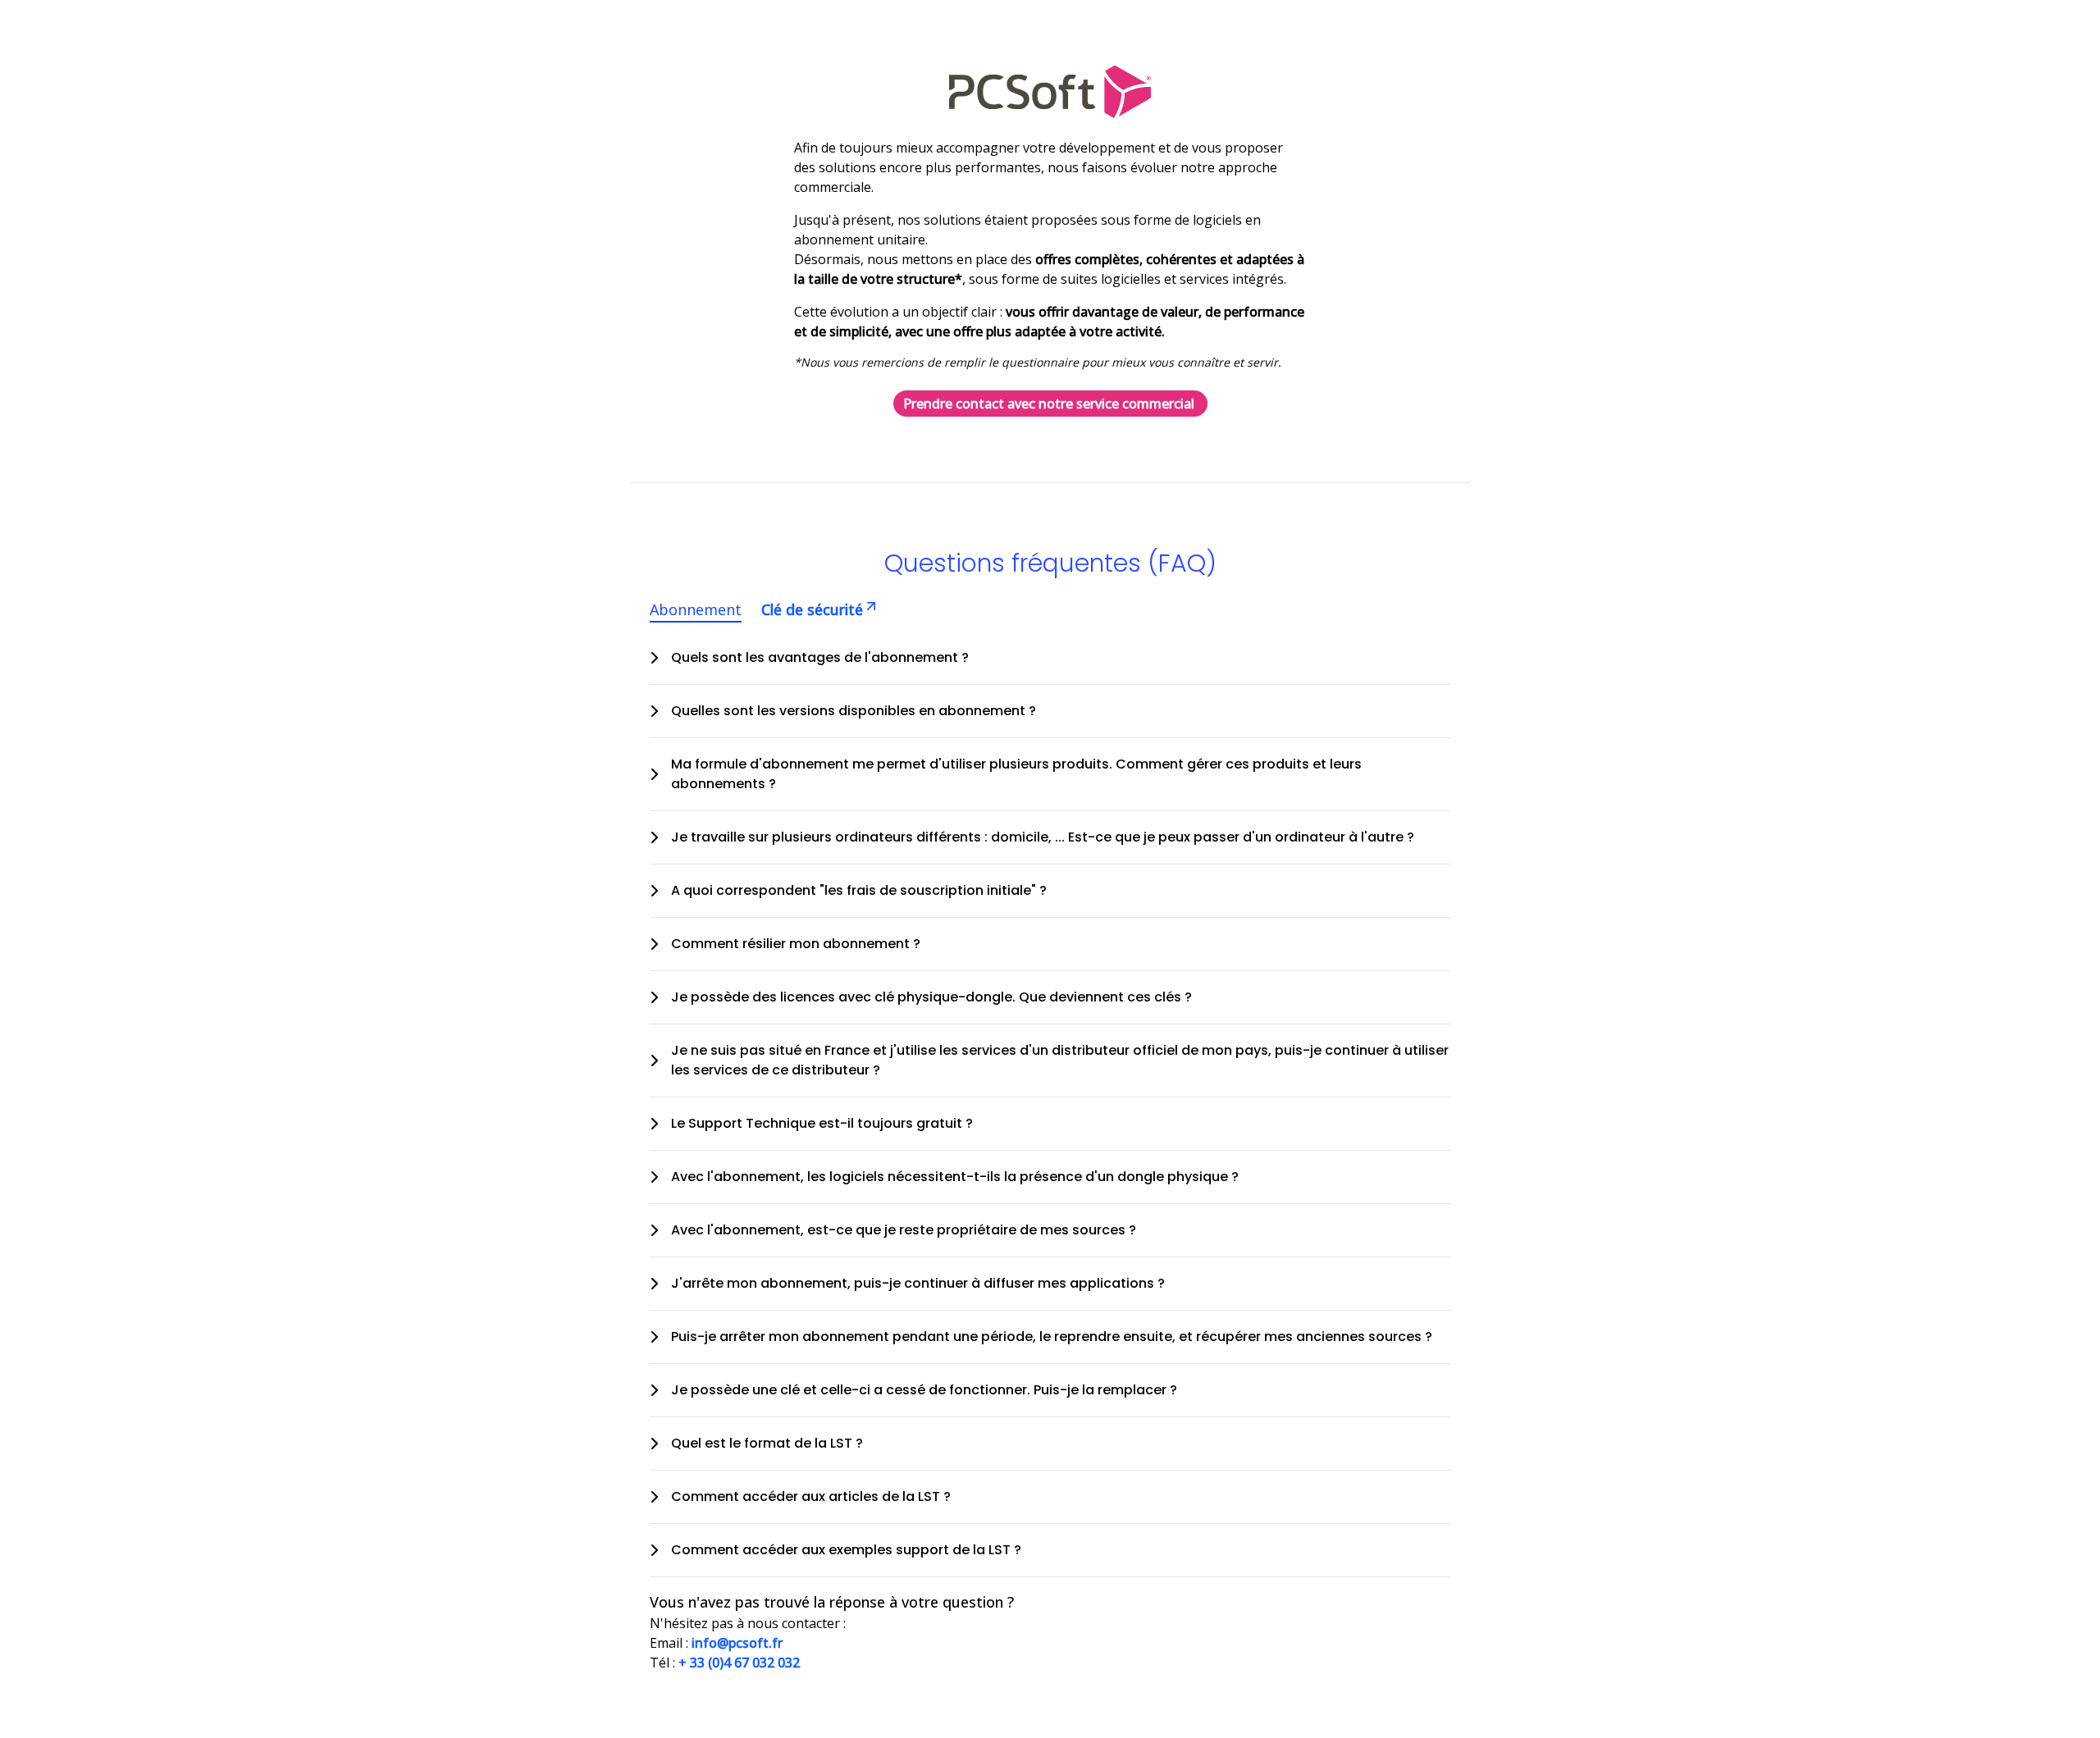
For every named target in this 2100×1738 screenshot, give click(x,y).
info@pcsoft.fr (737, 1643)
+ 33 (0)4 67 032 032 (739, 1663)
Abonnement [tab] (696, 609)
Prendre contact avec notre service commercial (1049, 404)
